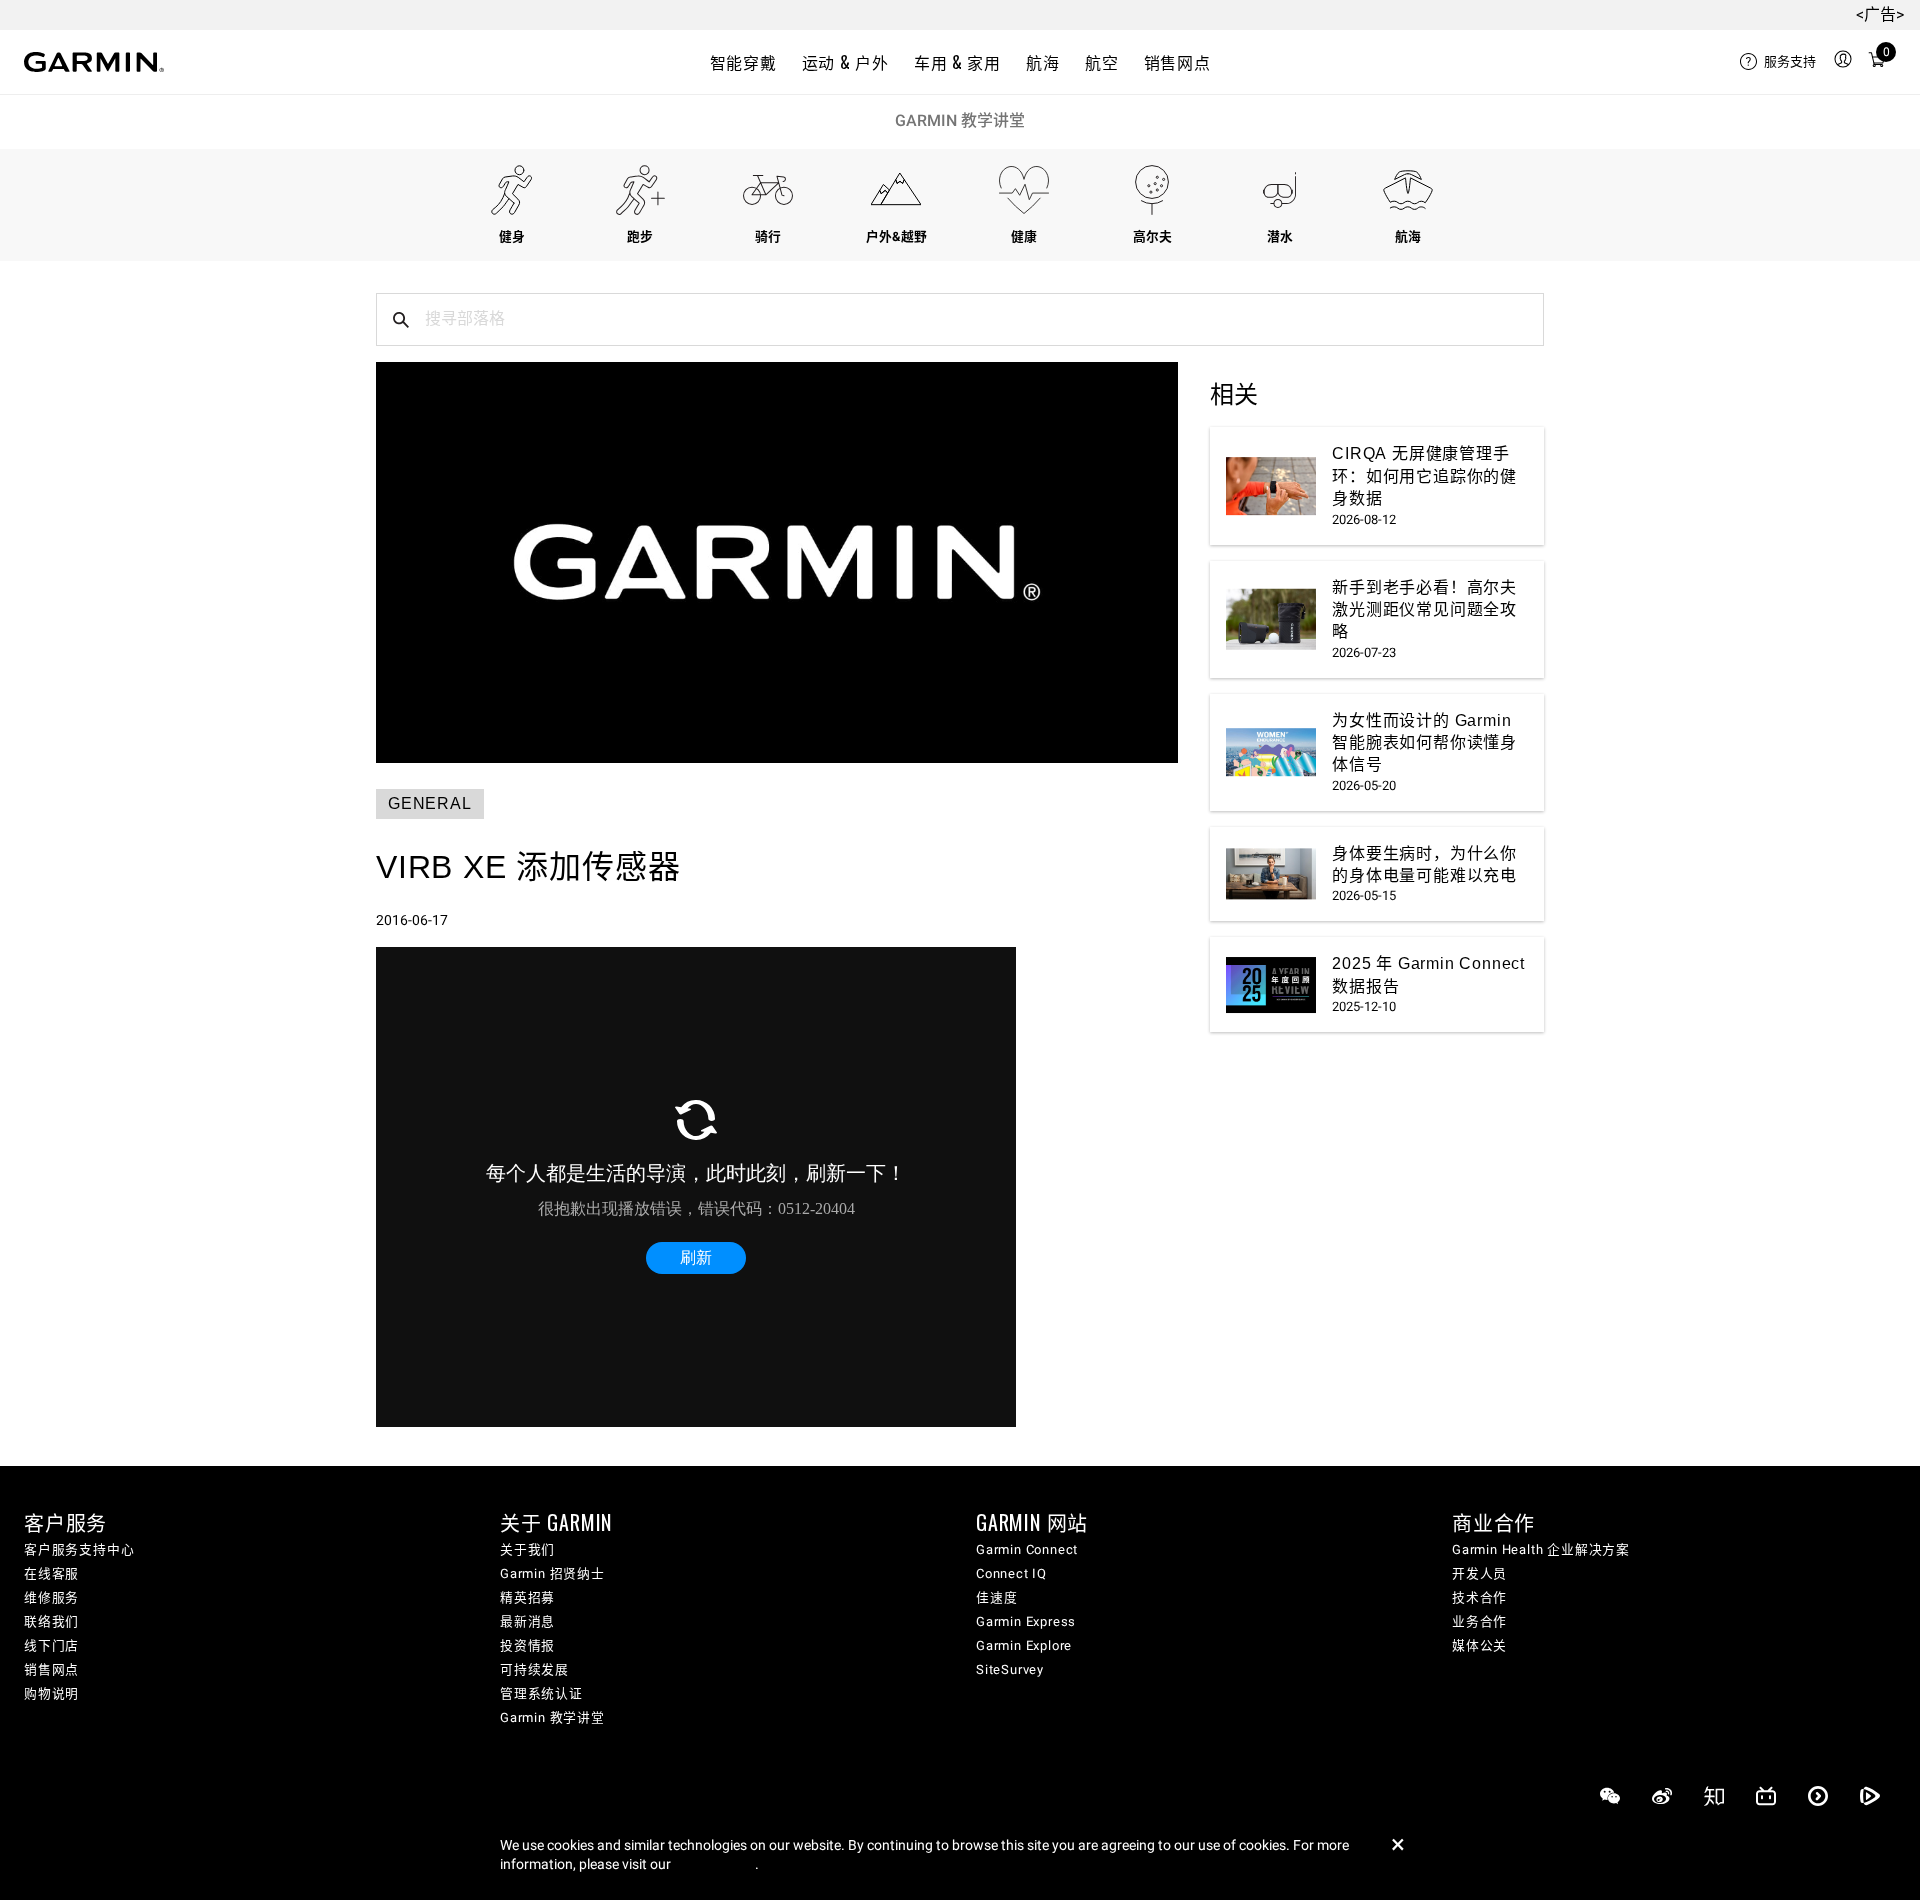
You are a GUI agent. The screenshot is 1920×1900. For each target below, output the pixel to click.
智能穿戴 (743, 62)
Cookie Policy (714, 1864)
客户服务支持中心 (79, 1549)
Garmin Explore (1024, 1645)
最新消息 (527, 1621)
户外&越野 (896, 236)
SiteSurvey (1010, 1669)
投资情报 (527, 1645)
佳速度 (996, 1597)
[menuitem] (1778, 62)
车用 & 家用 (957, 62)
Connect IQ (1011, 1573)
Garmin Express (1026, 1621)
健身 (512, 236)
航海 (1042, 62)
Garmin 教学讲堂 (960, 120)
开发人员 (1479, 1573)
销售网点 (1177, 62)
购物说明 (51, 1693)
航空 (1101, 62)
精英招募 (527, 1597)
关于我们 (527, 1549)
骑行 (768, 236)
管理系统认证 (541, 1693)
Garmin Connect (1027, 1549)
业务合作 (1479, 1621)
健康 (1024, 236)
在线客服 (51, 1573)
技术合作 (1479, 1597)
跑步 (640, 236)
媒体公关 (1479, 1645)
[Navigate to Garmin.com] (94, 62)
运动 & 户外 (845, 62)
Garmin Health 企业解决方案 (1541, 1549)
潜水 (1280, 236)
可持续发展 (534, 1669)
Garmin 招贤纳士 (552, 1573)
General (430, 803)
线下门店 (51, 1645)
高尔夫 (1152, 236)
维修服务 (51, 1597)
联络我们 (51, 1621)
